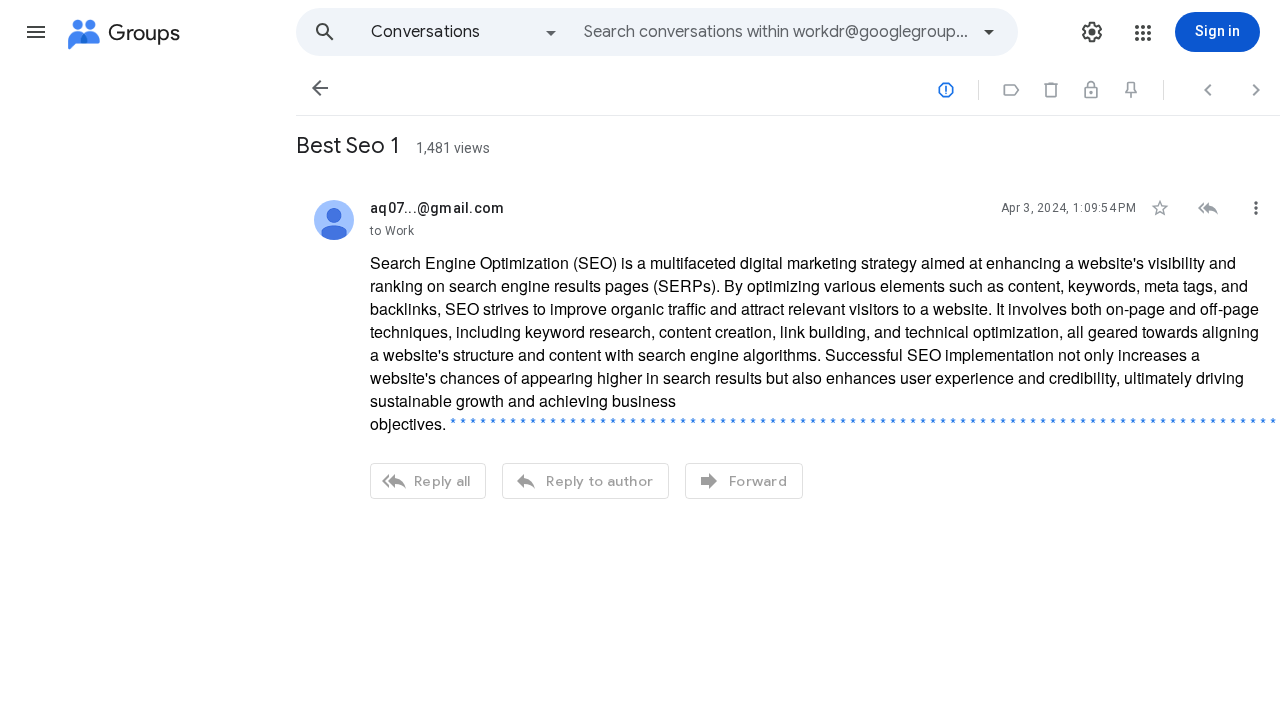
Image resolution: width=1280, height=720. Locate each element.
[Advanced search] (989, 32)
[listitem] (788, 347)
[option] (465, 32)
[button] (36, 32)
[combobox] (776, 32)
